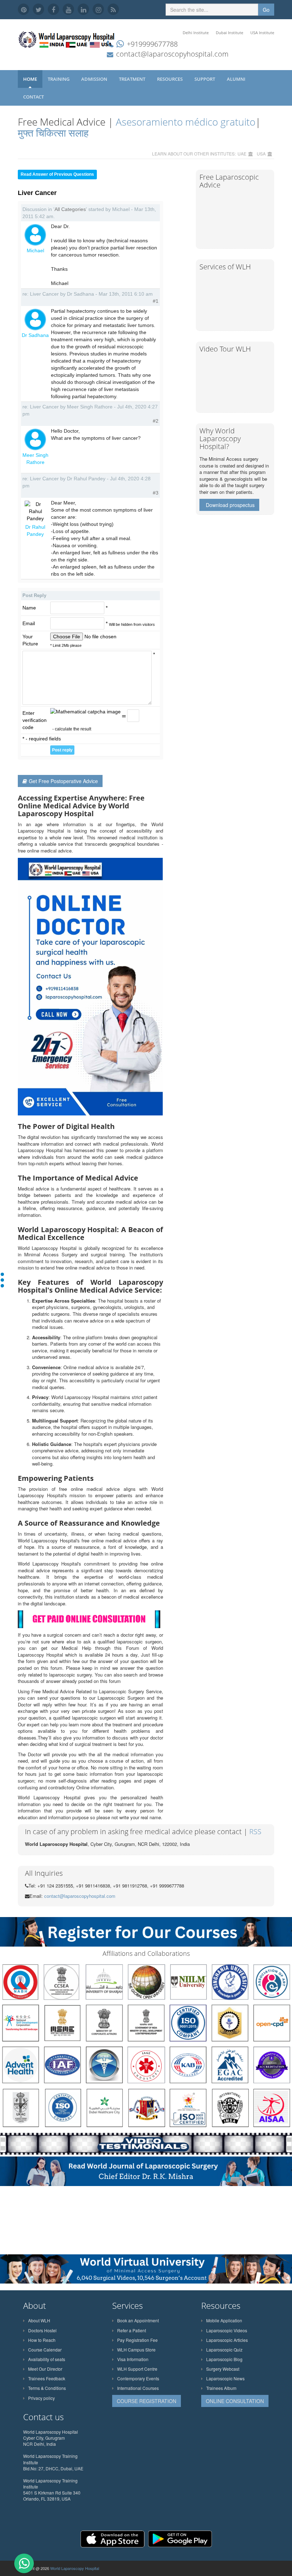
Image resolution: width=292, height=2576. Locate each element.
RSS (255, 1831)
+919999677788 (152, 44)
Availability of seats (47, 2359)
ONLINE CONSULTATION (235, 2401)
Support (205, 79)
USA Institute (262, 33)
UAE (242, 154)
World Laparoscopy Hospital (75, 2568)
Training (59, 79)
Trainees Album (221, 2388)
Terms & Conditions (47, 2388)
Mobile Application (224, 2320)
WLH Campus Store (136, 2350)
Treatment (133, 79)
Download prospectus (230, 505)
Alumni (237, 79)
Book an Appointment (138, 2320)
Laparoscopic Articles (227, 2340)
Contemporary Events (138, 2378)
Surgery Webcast (223, 2369)
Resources (170, 79)
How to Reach (42, 2340)
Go (266, 10)
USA (261, 154)
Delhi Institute (196, 33)
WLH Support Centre (137, 2369)
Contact (34, 97)
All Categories (70, 209)
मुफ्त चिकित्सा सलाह (53, 133)
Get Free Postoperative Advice (63, 781)
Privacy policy (41, 2398)
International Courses (138, 2388)
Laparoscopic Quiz (224, 2350)
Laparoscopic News (225, 2378)
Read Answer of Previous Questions (57, 174)
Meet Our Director (45, 2369)
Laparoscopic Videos (227, 2330)
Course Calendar (45, 2350)
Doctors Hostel (42, 2330)
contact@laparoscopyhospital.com (172, 54)
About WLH (39, 2320)
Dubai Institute (230, 33)
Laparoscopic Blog (224, 2359)
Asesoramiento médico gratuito (184, 122)
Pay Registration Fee (137, 2340)
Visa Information (133, 2359)
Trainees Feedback (47, 2378)
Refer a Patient (132, 2330)
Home (30, 79)
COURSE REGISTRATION (147, 2401)
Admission (95, 79)
